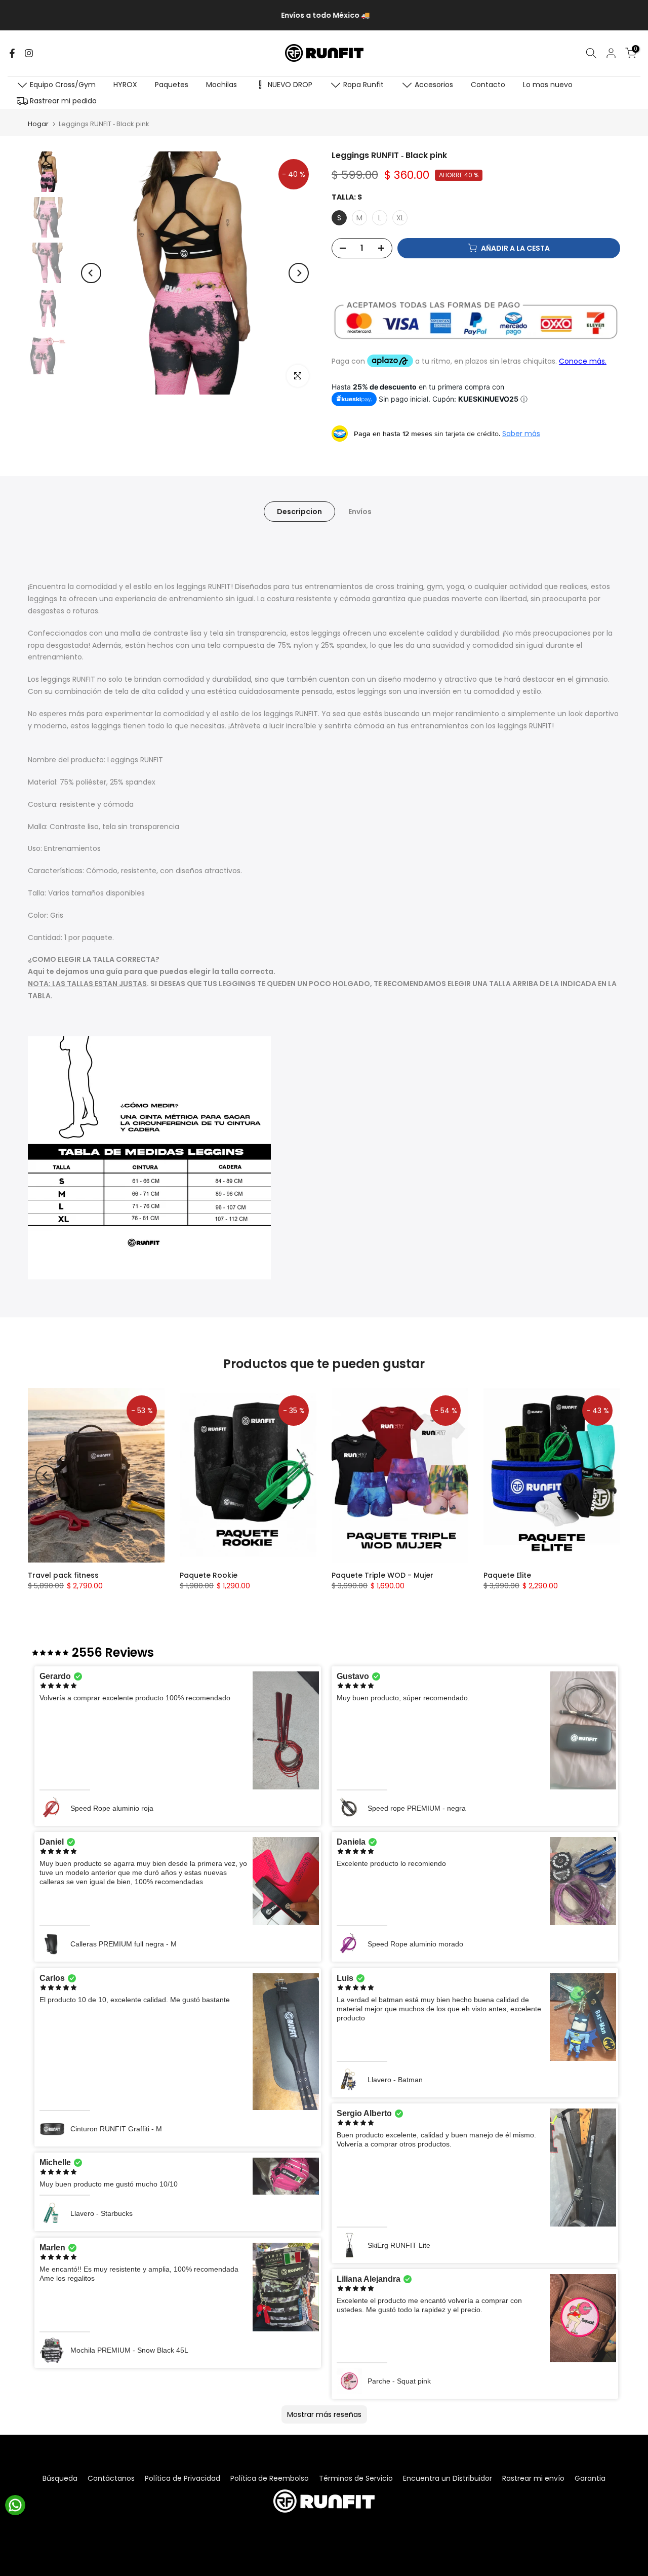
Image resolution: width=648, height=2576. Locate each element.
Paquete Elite (507, 1575)
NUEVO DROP (290, 85)
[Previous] (91, 273)
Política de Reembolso (270, 2478)
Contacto (488, 85)
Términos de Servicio (356, 2478)
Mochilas (221, 85)
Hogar (38, 124)
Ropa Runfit (363, 85)
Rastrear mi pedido (63, 101)
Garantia (590, 2478)
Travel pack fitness (63, 1575)
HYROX (125, 85)
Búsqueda (60, 2478)
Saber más (521, 434)
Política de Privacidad (183, 2478)
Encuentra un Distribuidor (448, 2478)
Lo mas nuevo (548, 85)
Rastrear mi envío (533, 2478)
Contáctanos (111, 2478)
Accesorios (434, 85)
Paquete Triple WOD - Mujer (382, 1575)
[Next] (299, 273)
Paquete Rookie (209, 1575)
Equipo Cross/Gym (63, 85)
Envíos (360, 511)
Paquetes (172, 85)
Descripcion (299, 511)
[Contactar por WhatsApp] (15, 2505)
